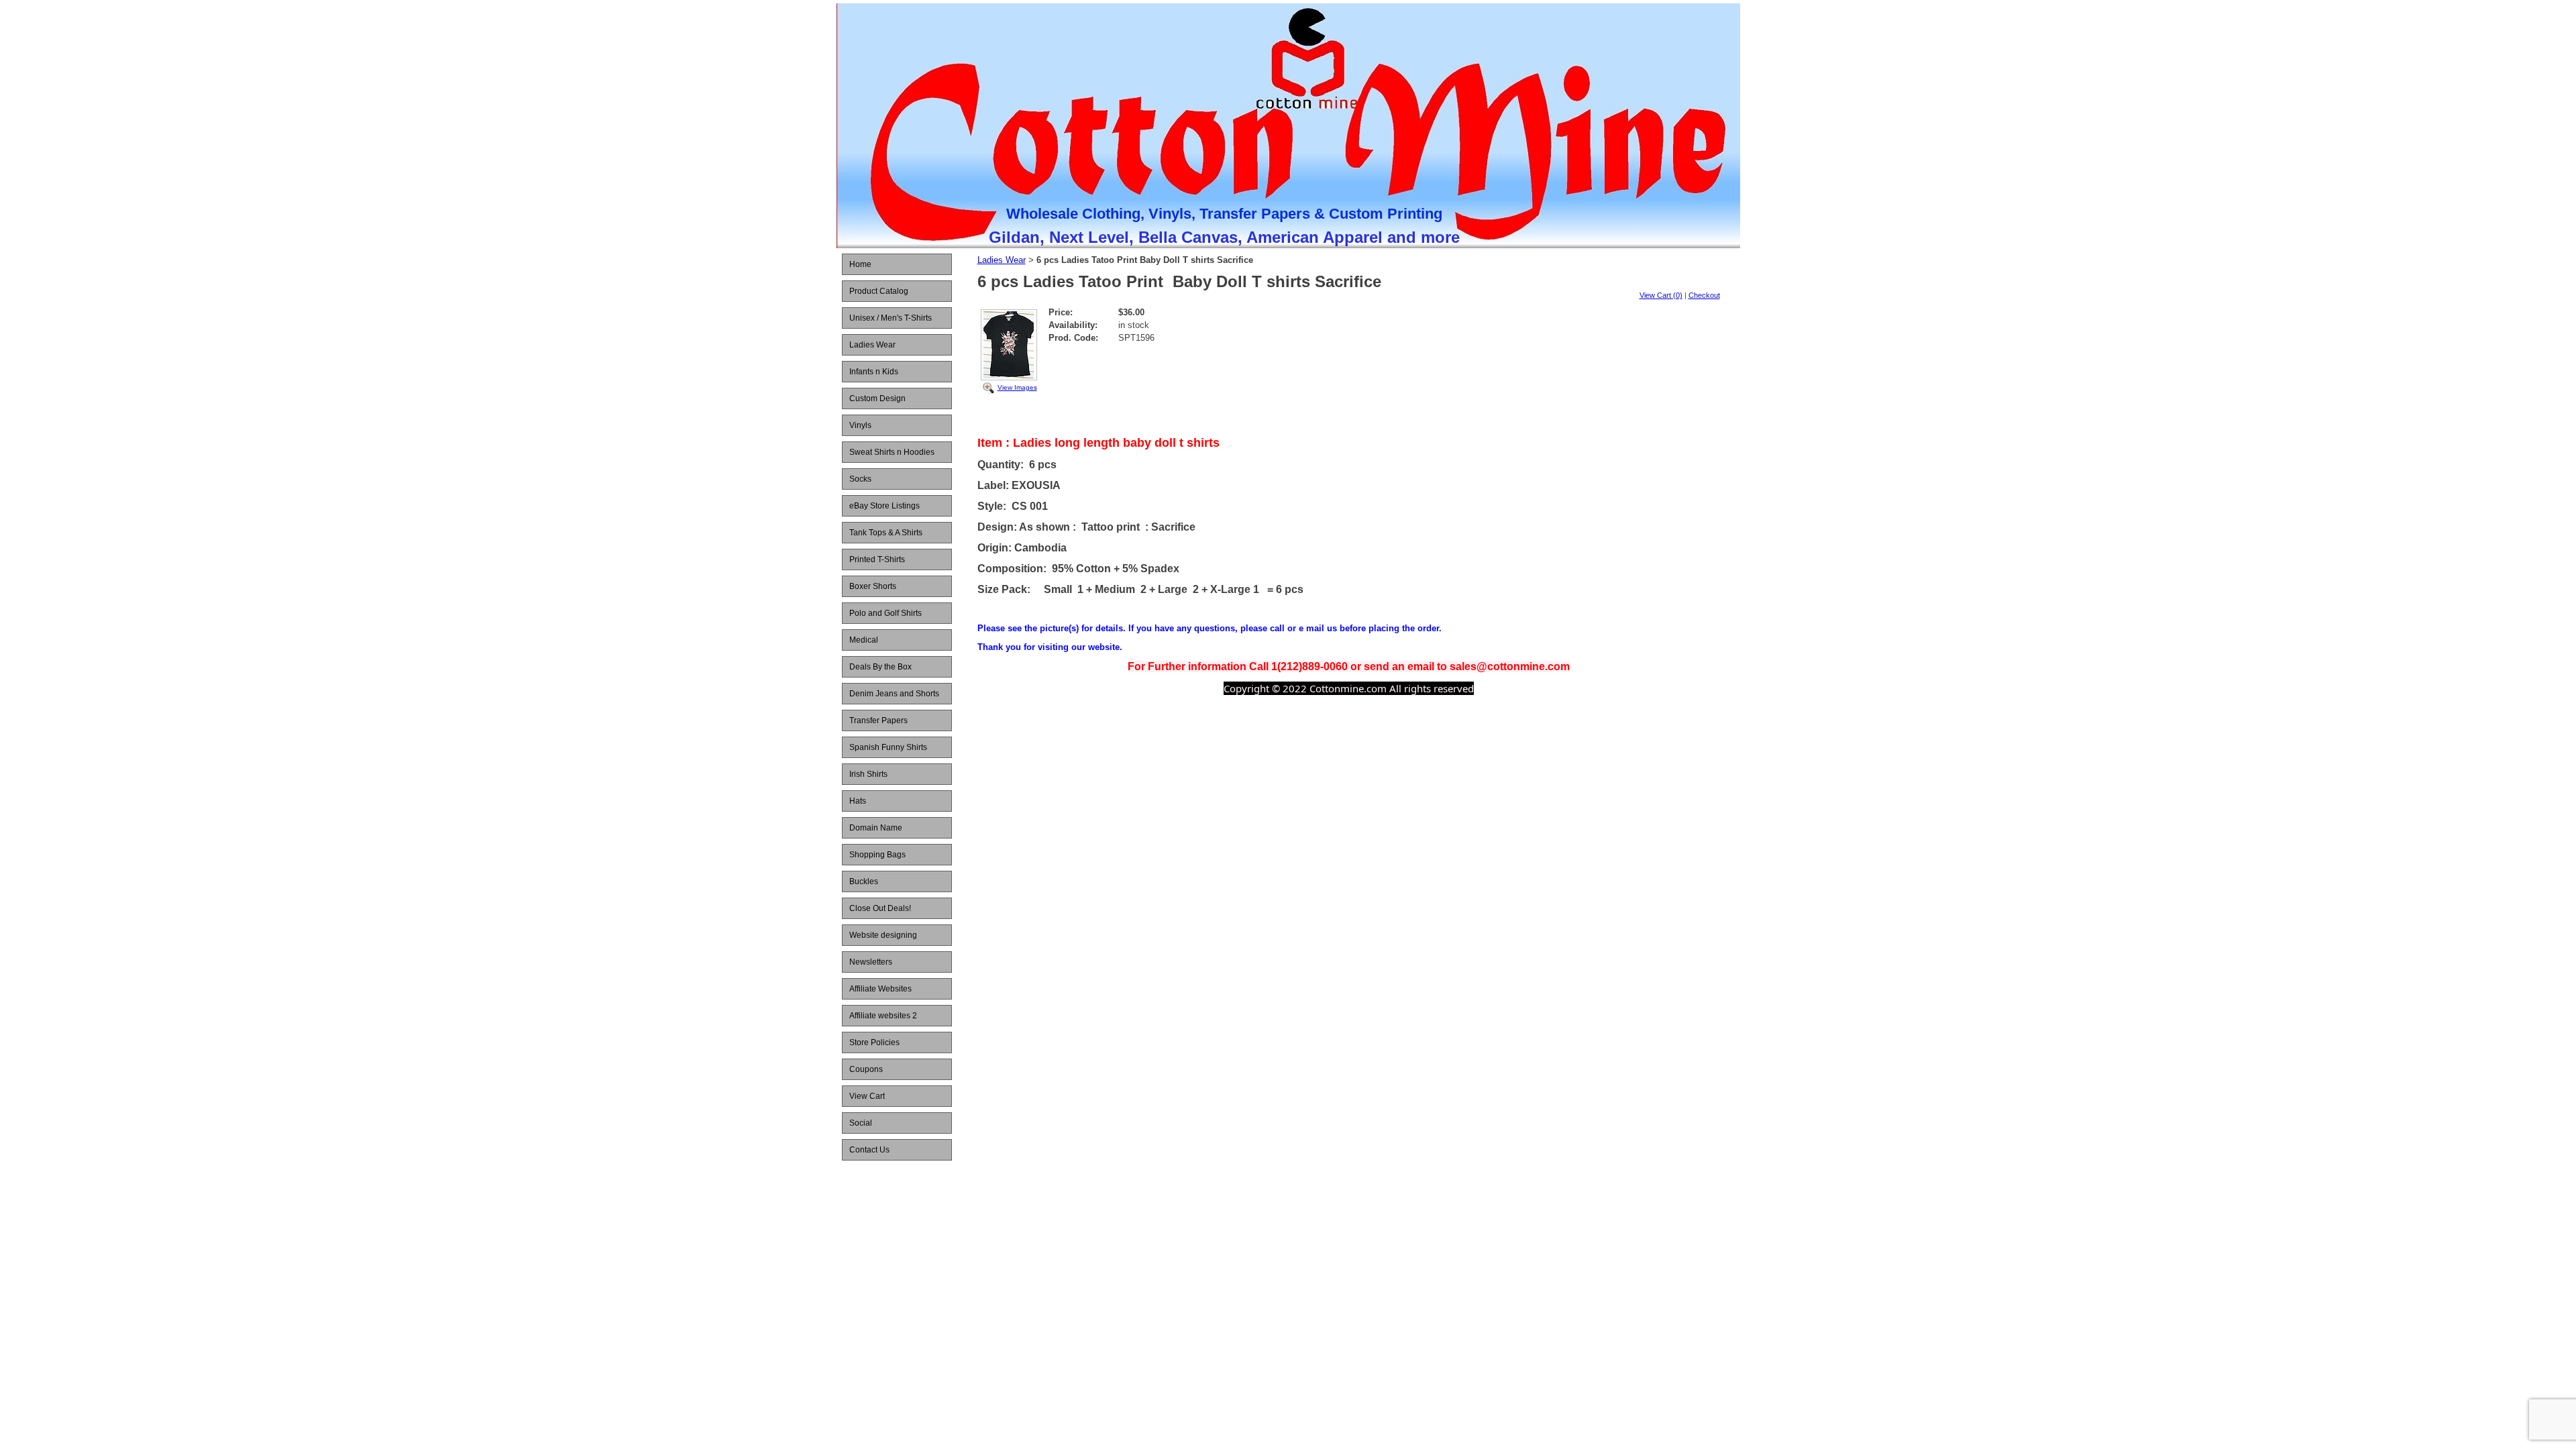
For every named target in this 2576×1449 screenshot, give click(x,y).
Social (861, 1123)
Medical (864, 640)
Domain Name (876, 828)
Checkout (1704, 295)
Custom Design (877, 398)
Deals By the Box (880, 667)
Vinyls (860, 425)
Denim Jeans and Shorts (894, 694)
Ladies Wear (872, 345)
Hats (858, 801)
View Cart (867, 1096)
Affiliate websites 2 (883, 1016)
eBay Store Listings (884, 506)
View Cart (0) (1661, 295)
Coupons (866, 1069)
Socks (860, 479)
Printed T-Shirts (877, 559)
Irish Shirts (868, 774)
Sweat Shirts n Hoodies (892, 452)
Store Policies (874, 1042)
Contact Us (869, 1150)
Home (860, 264)
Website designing (883, 935)
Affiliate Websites (880, 989)
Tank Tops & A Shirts (886, 533)
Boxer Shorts (873, 586)
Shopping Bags (877, 855)
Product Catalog (879, 291)
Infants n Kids (874, 372)
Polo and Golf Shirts (885, 613)
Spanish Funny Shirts (888, 747)
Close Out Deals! (880, 908)
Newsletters (871, 962)
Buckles (864, 881)
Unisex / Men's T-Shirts (891, 318)
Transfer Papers (878, 720)
